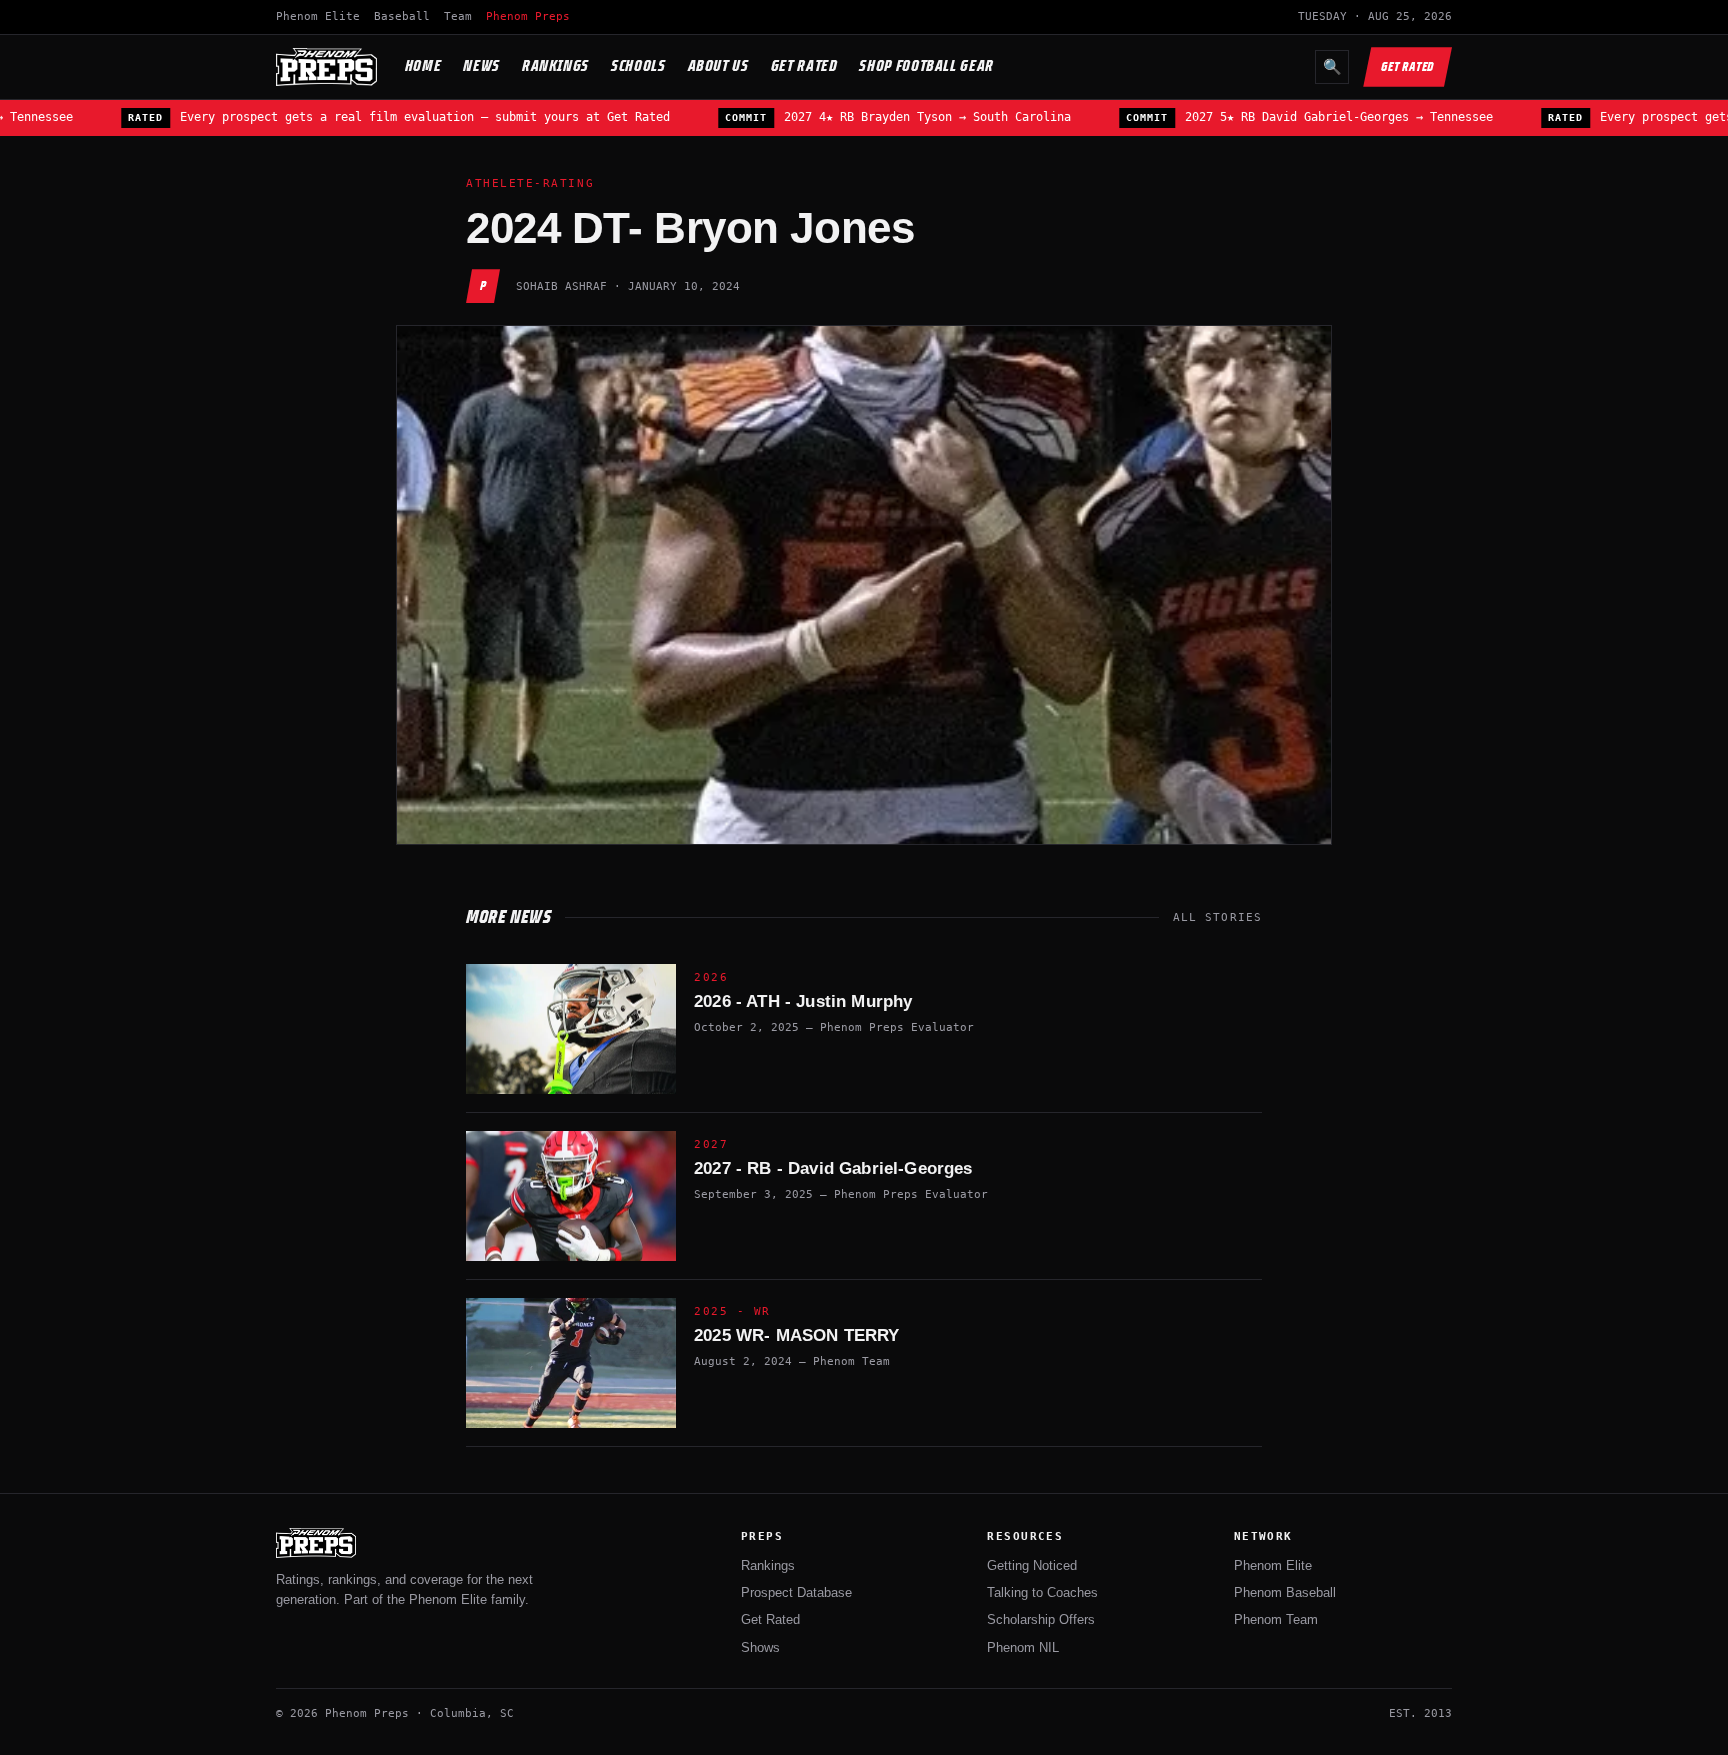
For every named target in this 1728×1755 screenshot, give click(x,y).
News (481, 65)
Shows (760, 1647)
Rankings (555, 65)
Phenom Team (1276, 1619)
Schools (638, 65)
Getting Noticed (1032, 1565)
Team (458, 16)
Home (423, 65)
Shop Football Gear (926, 65)
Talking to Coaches (1042, 1592)
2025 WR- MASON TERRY (796, 1335)
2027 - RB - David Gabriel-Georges (833, 1168)
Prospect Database (796, 1592)
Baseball (402, 16)
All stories (1217, 917)
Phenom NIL (1023, 1647)
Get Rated (804, 65)
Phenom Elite (318, 16)
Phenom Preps (528, 16)
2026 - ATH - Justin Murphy (803, 1001)
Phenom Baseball (1285, 1592)
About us (718, 65)
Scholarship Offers (1041, 1619)
